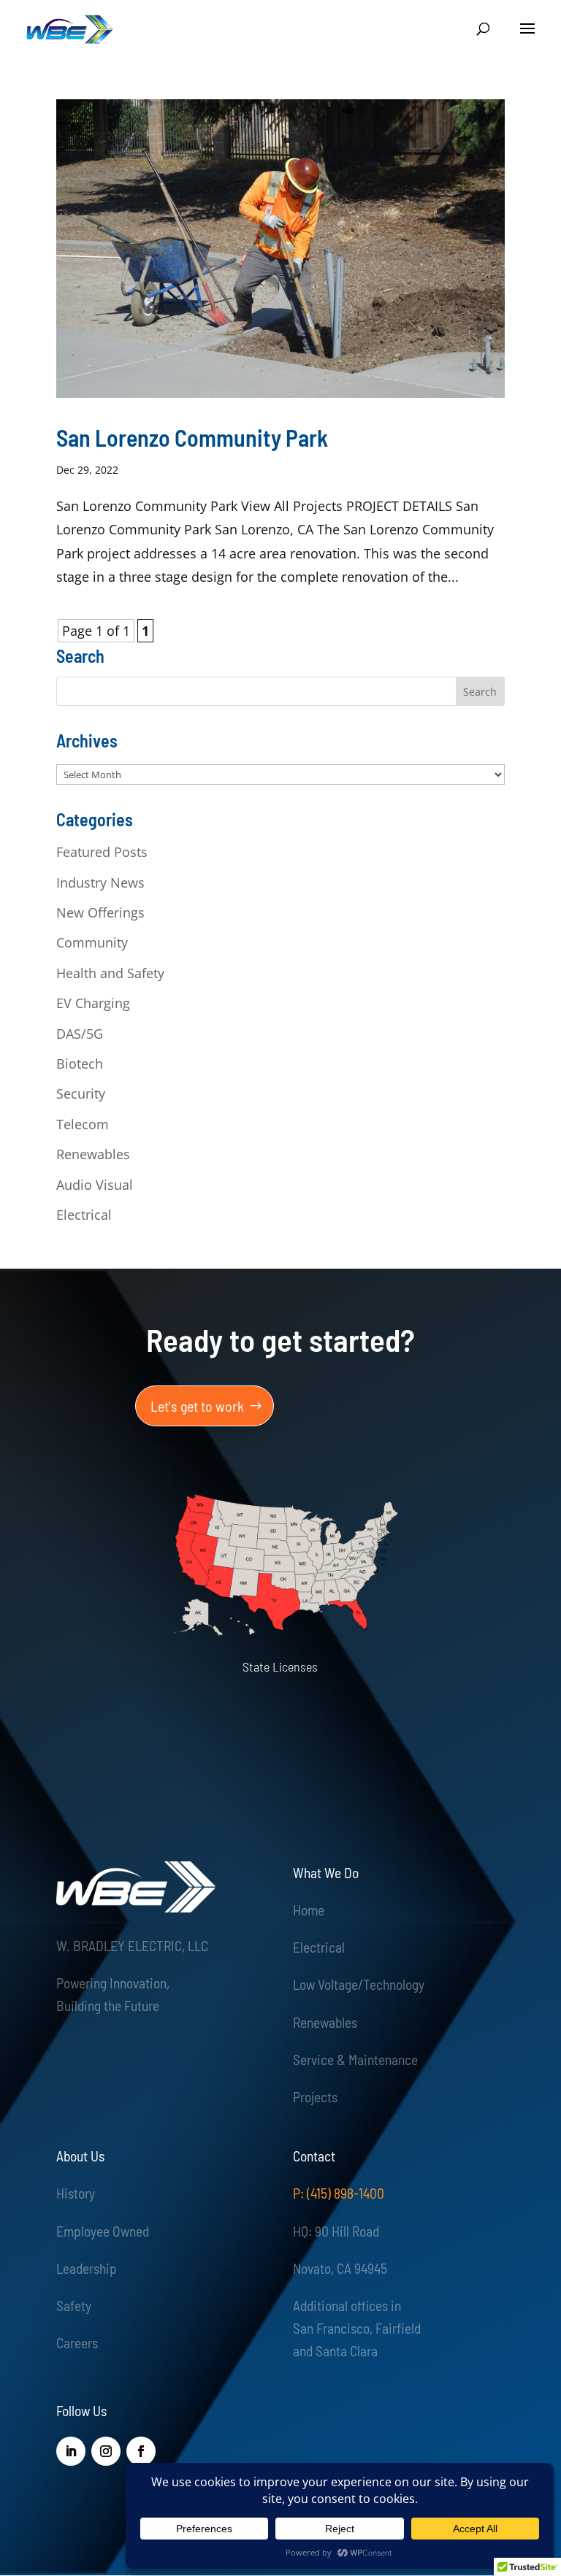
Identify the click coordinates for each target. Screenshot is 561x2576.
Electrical (84, 1215)
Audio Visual (95, 1185)
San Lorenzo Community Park (192, 437)
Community (92, 942)
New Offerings (100, 912)
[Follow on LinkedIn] (71, 2451)
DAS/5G (80, 1034)
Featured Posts (102, 852)
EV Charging (93, 1003)
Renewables (93, 1154)
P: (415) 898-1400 (339, 2193)
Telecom (83, 1124)
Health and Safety (110, 973)
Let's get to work (197, 1406)
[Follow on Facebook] (141, 2451)
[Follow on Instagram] (106, 2451)
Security (81, 1093)
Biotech (80, 1064)
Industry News (100, 883)
